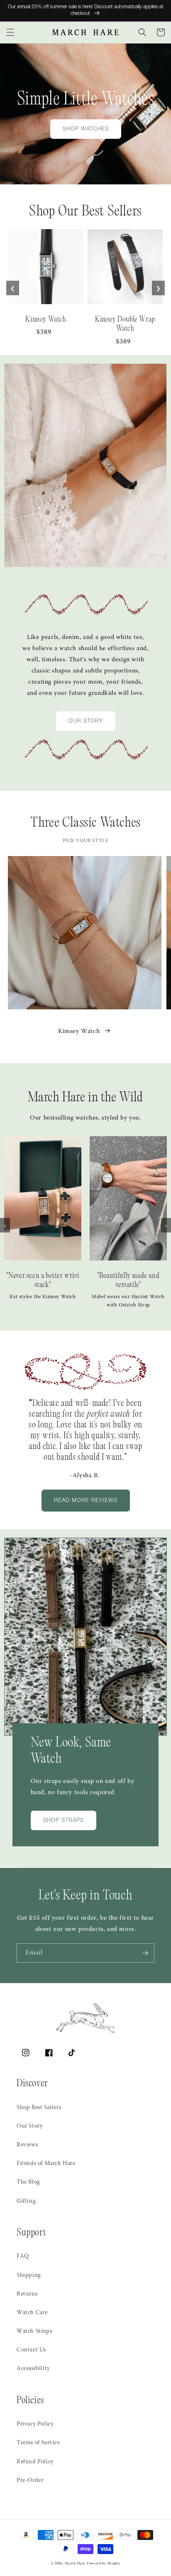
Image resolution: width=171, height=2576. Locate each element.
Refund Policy (35, 2462)
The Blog (28, 2182)
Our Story (29, 2126)
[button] (10, 32)
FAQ (23, 2257)
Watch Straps (34, 2332)
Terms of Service (38, 2443)
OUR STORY (86, 722)
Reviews (27, 2145)
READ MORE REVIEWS (86, 1501)
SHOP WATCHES (86, 129)
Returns (27, 2294)
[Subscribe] (145, 1953)
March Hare (75, 2564)
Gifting (26, 2201)
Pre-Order (30, 2481)
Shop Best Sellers (39, 2108)
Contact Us (31, 2350)
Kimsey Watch (79, 1032)
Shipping (29, 2276)
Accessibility (33, 2369)
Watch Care (32, 2313)
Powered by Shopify (104, 2564)
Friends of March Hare (46, 2164)
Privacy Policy (35, 2424)
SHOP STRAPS (64, 1821)
